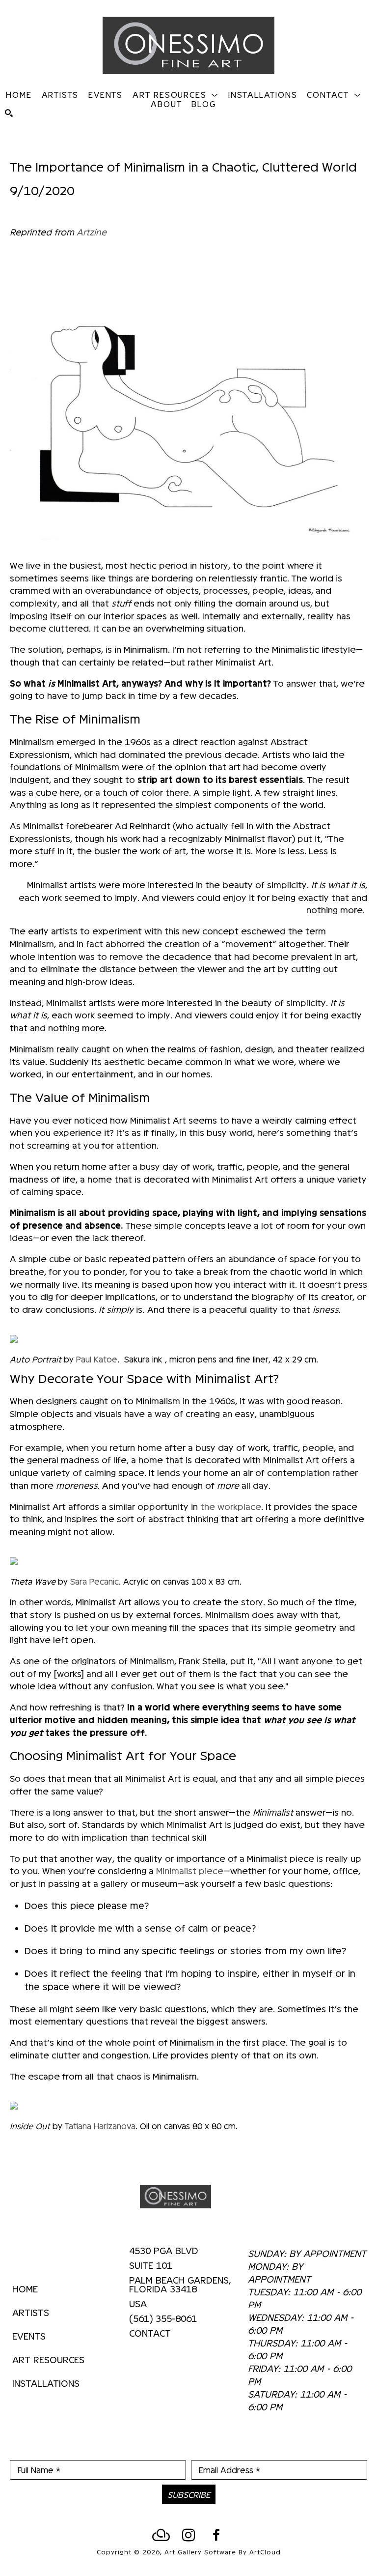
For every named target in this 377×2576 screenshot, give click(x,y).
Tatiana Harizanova (100, 2126)
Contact (150, 2333)
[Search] (9, 113)
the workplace (231, 1506)
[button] (175, 94)
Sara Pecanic (94, 1581)
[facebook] (216, 2535)
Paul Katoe (97, 1359)
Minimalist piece (190, 1870)
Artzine (92, 232)
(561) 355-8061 (163, 2318)
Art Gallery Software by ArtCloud (223, 2552)
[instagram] (188, 2535)
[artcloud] (161, 2535)
